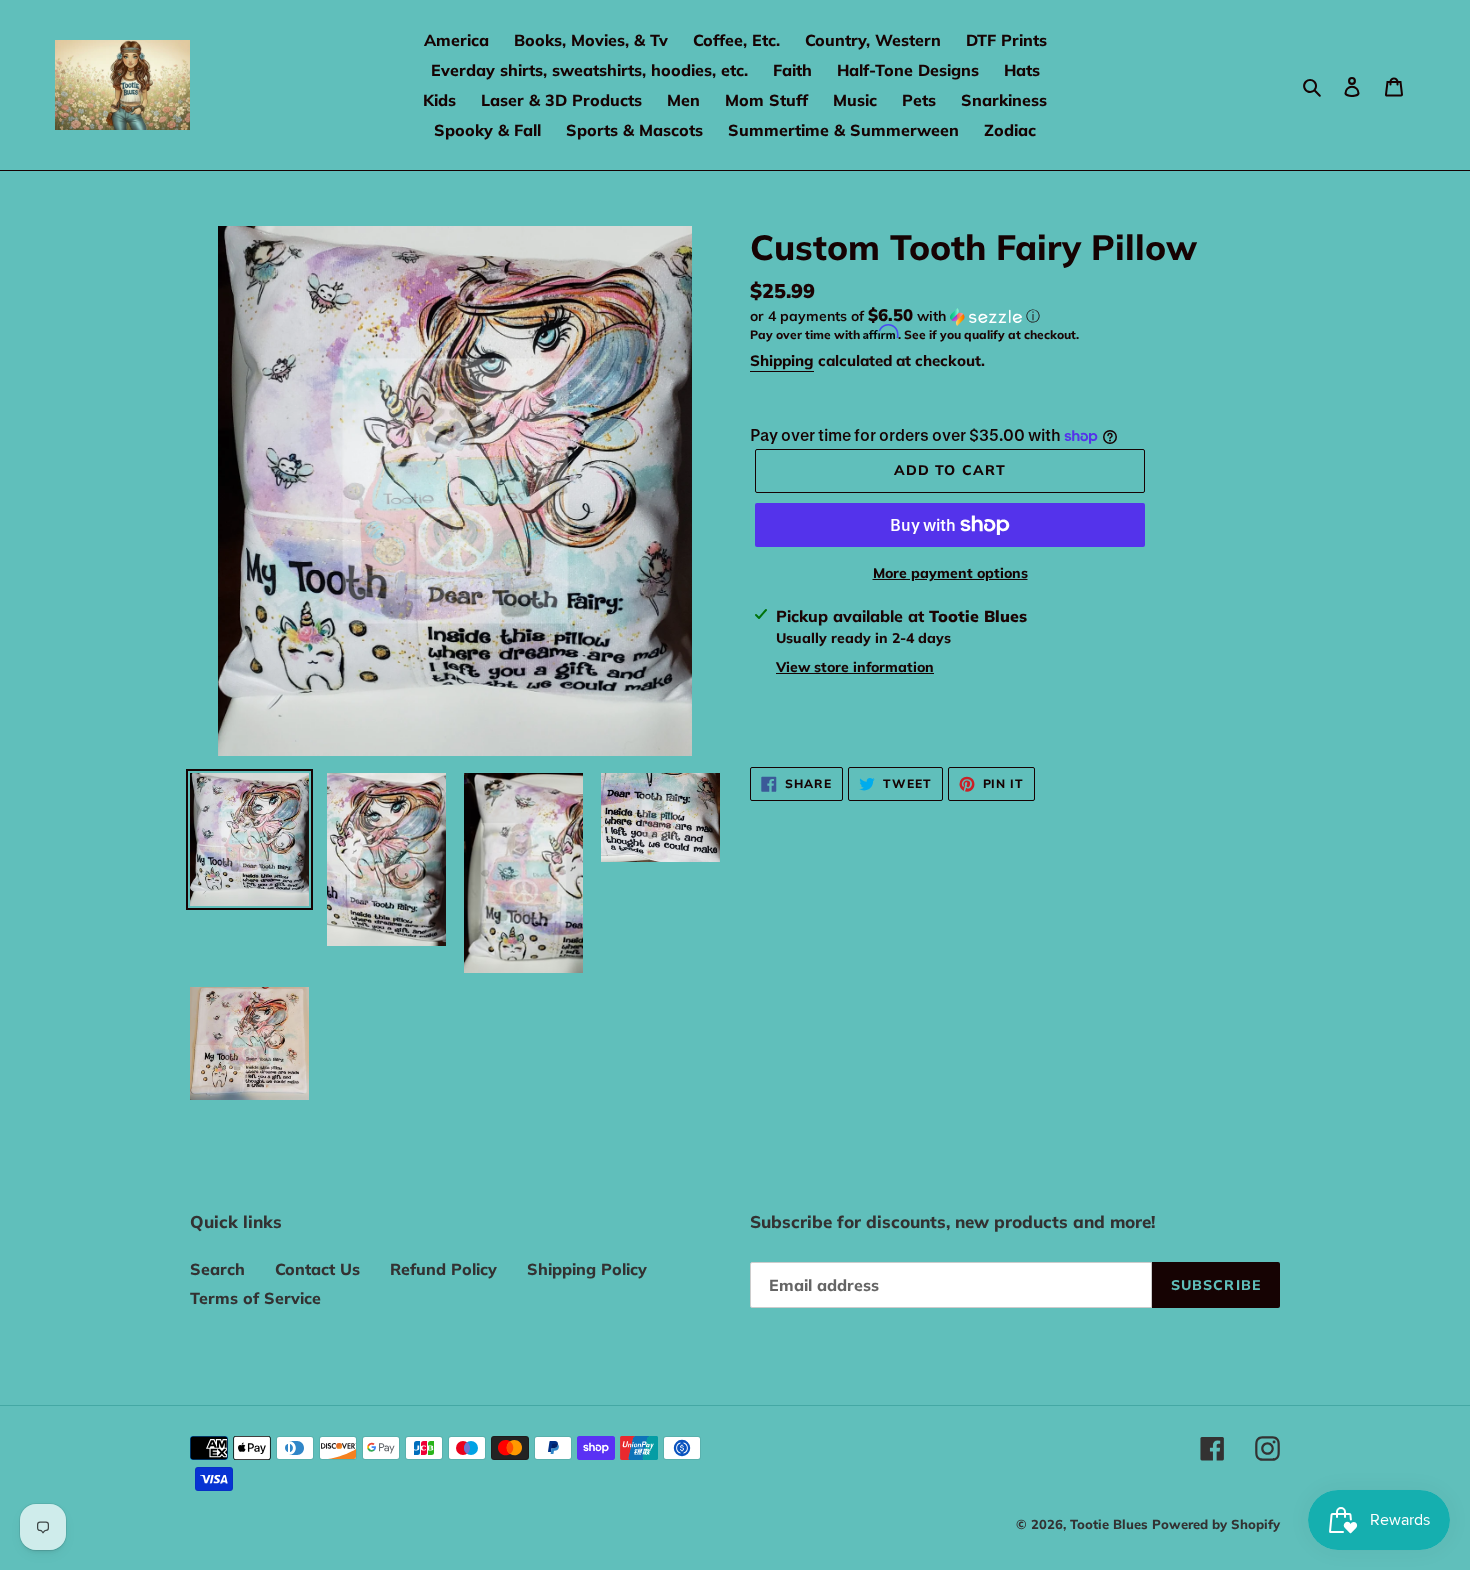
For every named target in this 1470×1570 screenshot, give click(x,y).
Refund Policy (443, 1269)
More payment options (950, 573)
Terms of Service (255, 1298)
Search (217, 1269)
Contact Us (317, 1269)
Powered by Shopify (1216, 1524)
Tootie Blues (1111, 1524)
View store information (855, 667)
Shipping (782, 360)
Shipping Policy (587, 1269)
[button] (895, 316)
